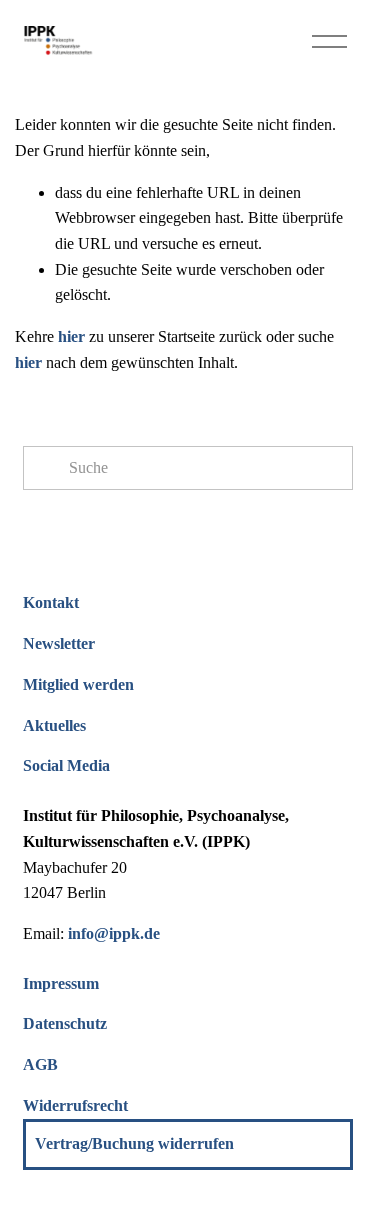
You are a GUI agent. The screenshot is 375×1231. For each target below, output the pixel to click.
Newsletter (59, 643)
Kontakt (51, 602)
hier (71, 336)
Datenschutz (65, 1023)
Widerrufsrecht (75, 1105)
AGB (40, 1064)
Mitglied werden (78, 684)
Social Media (66, 765)
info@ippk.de (114, 933)
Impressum (61, 983)
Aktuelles (54, 725)
